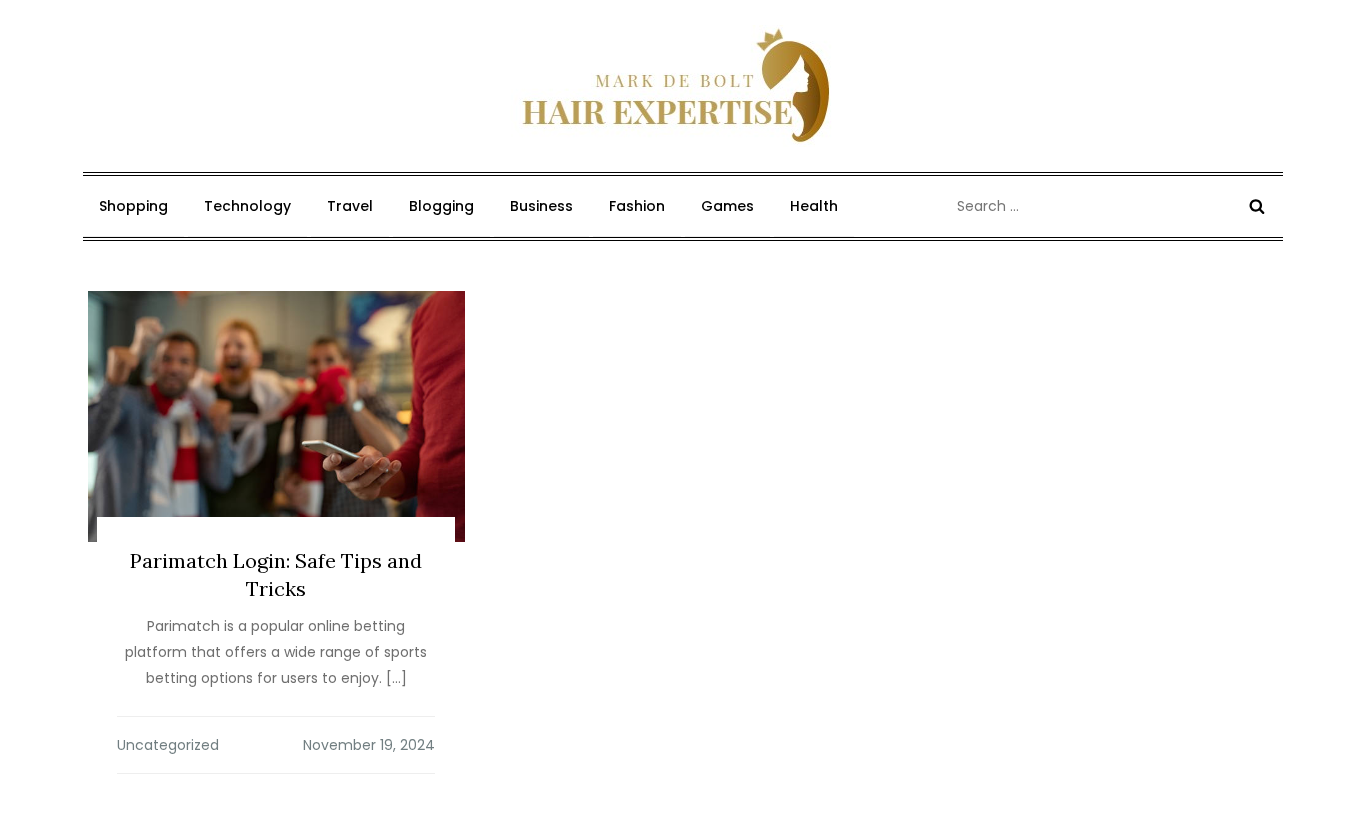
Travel (350, 206)
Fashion (637, 206)
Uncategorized (168, 745)
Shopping (133, 206)
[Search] (1257, 206)
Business (541, 206)
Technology (247, 206)
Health (814, 206)
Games (727, 206)
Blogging (441, 206)
